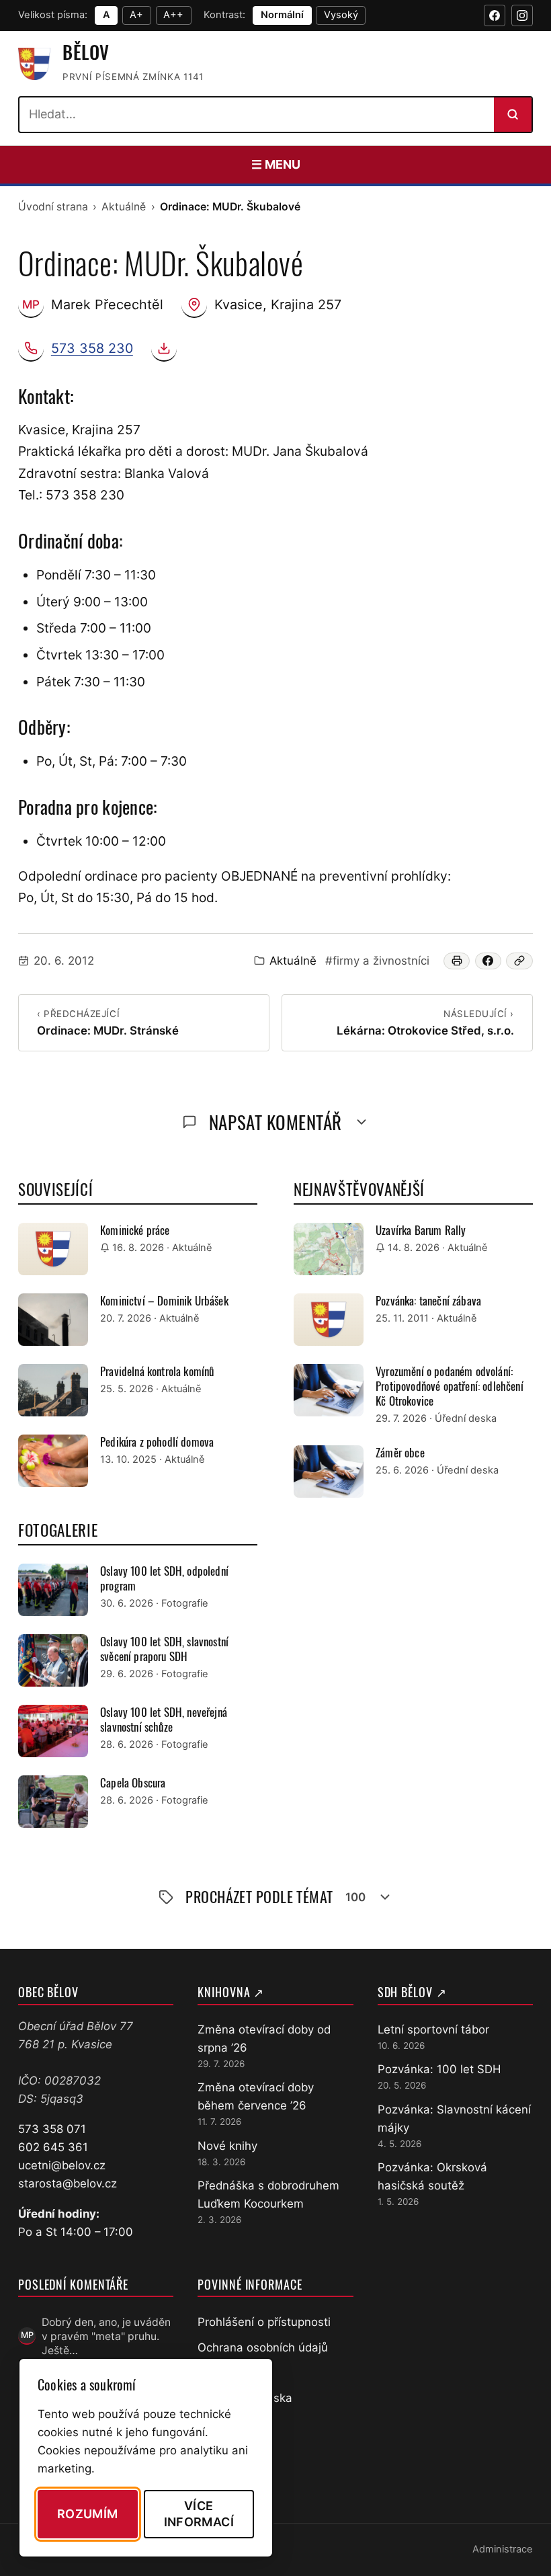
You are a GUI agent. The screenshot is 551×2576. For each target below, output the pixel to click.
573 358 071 (52, 2129)
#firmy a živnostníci (377, 961)
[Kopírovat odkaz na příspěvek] (519, 961)
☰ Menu (276, 164)
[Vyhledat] (513, 114)
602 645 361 (53, 2147)
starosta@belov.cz (68, 2183)
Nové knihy (227, 2146)
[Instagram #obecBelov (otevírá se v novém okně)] (522, 15)
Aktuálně (124, 207)
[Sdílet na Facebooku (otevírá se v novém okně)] (489, 961)
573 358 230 (92, 348)
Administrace (503, 2549)
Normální (282, 15)
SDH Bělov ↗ (412, 1992)
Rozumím (88, 2514)
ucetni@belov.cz (62, 2165)
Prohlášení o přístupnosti (264, 2322)
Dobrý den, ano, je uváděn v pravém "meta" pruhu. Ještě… (106, 2337)
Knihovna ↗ (231, 1992)
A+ (136, 15)
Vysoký (341, 15)
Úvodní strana (53, 207)
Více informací (199, 2513)
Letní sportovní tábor (433, 2029)
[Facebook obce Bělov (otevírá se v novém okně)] (495, 15)
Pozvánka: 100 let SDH (439, 2069)
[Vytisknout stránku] (457, 961)
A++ (173, 15)
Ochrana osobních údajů (263, 2347)
